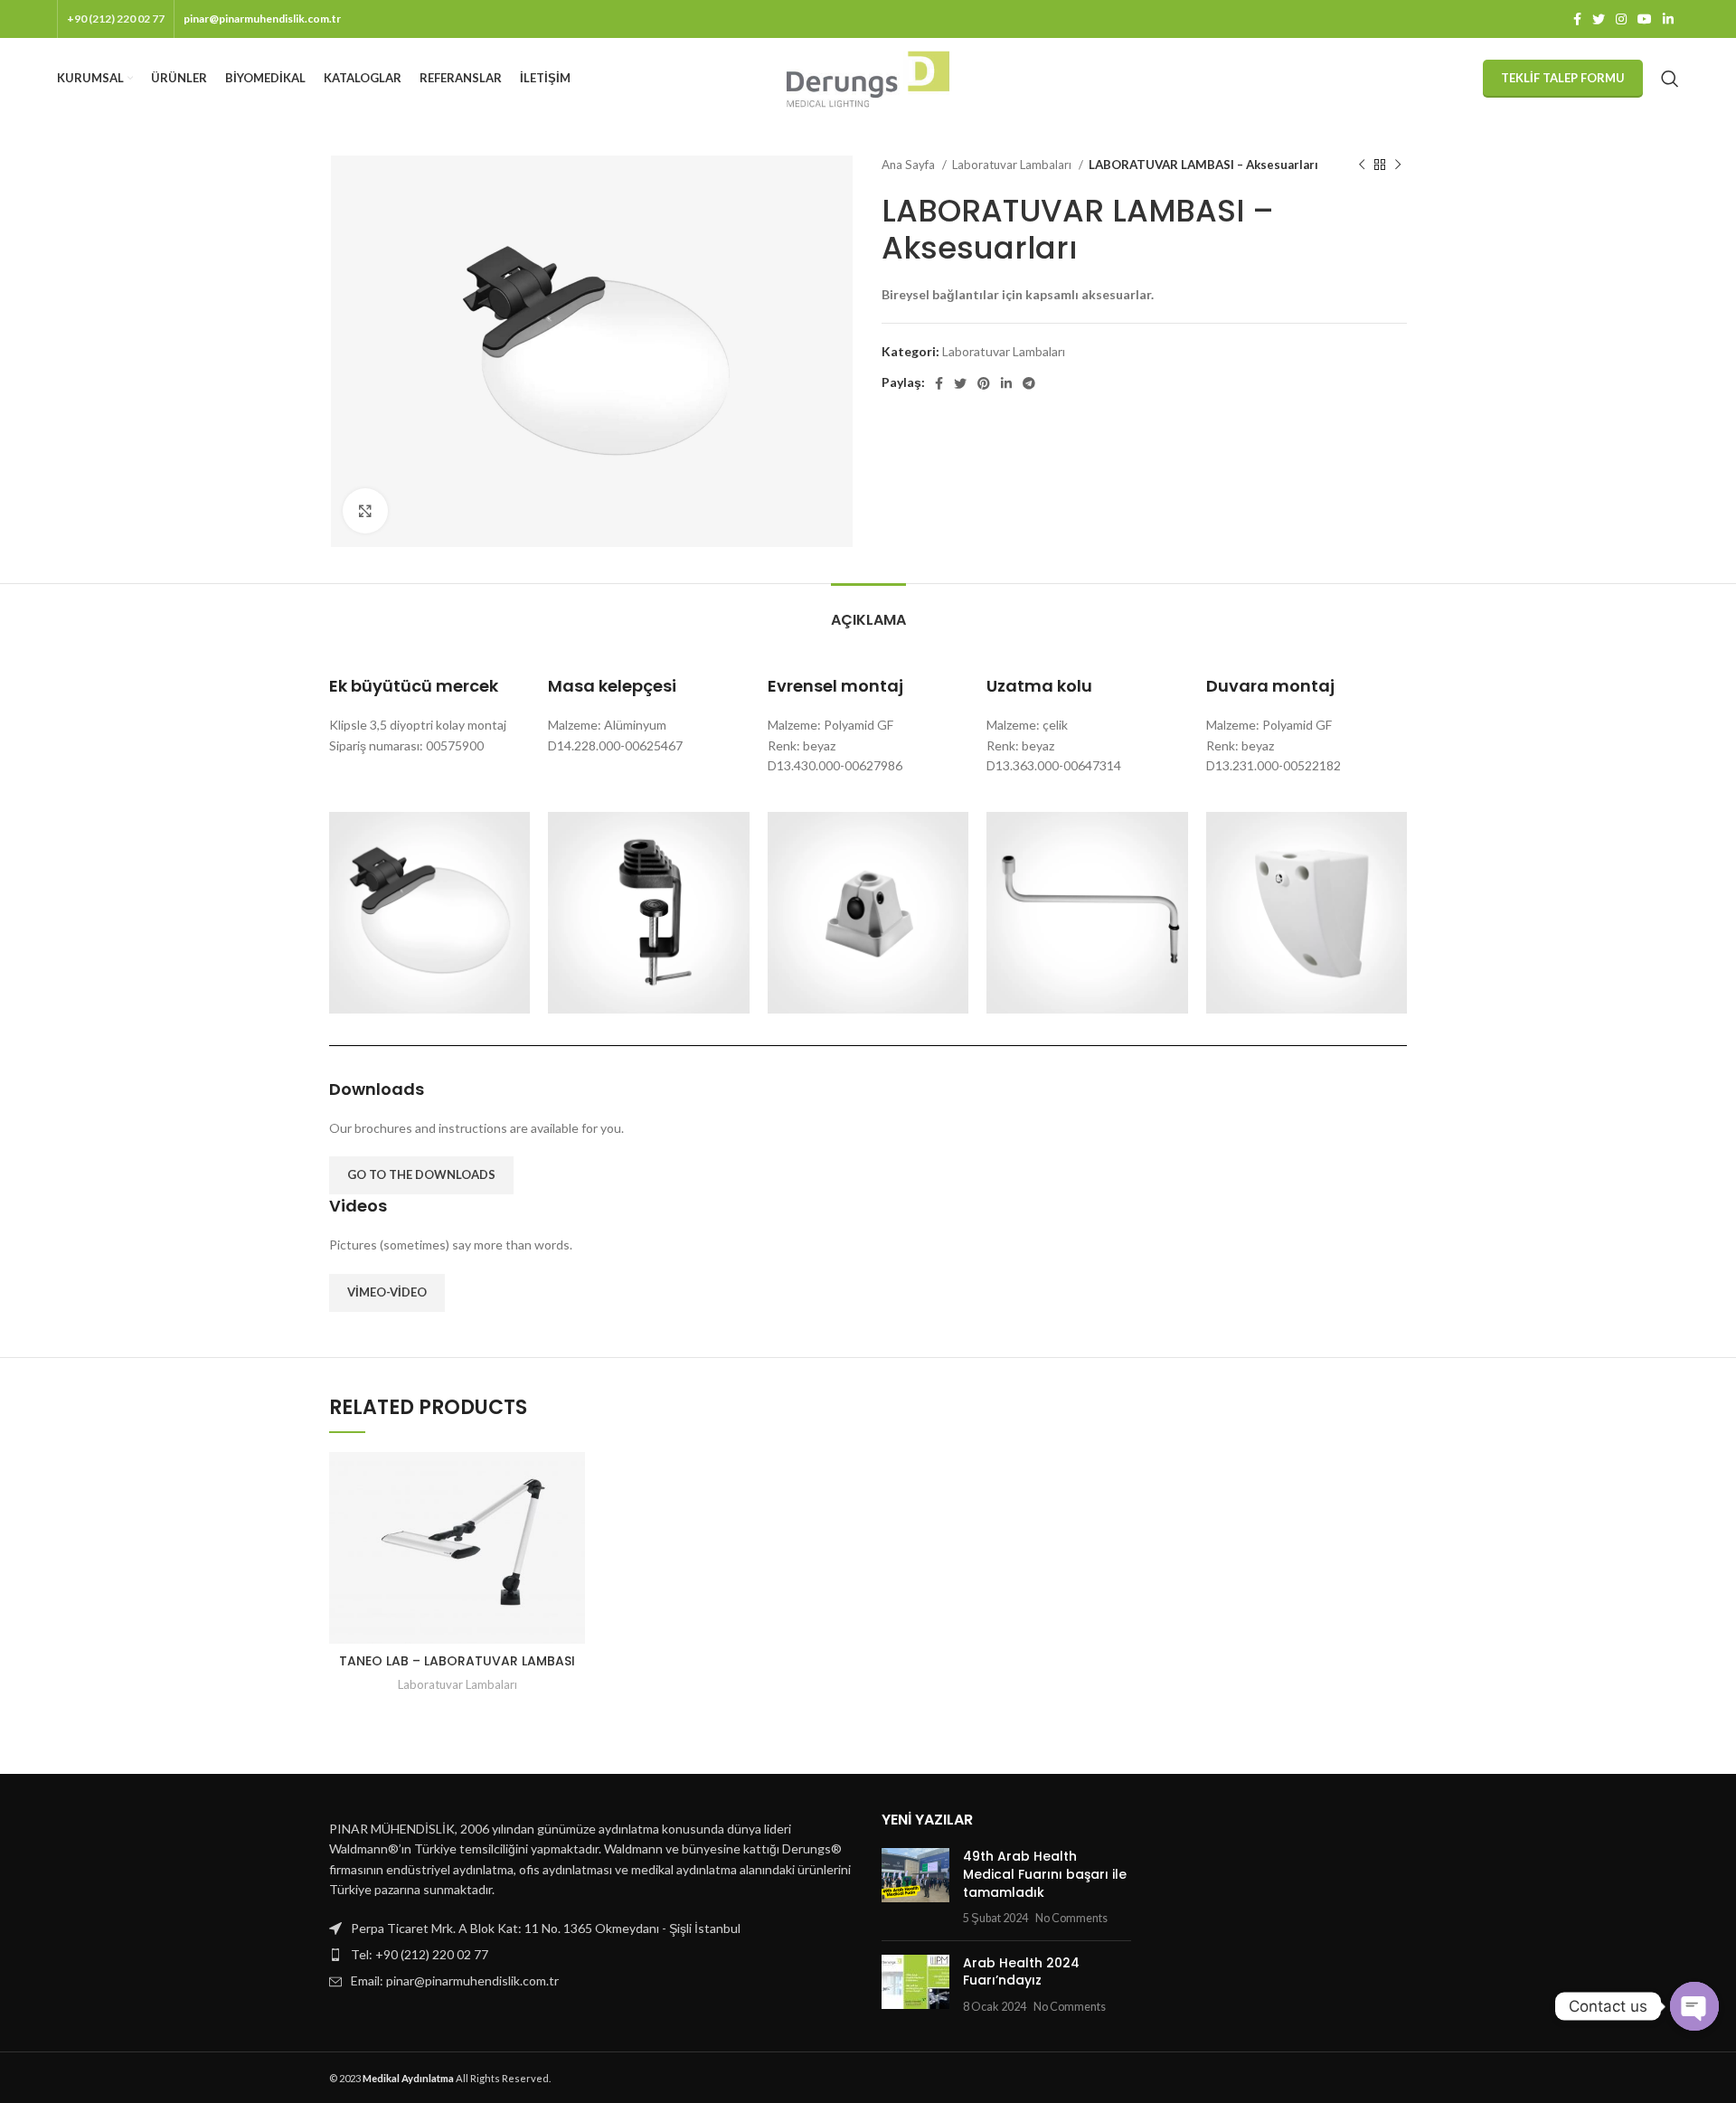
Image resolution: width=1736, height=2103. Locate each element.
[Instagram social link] (1621, 19)
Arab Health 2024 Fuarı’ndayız (1021, 1972)
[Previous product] (1362, 165)
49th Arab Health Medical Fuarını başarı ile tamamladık (1045, 1874)
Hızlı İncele (571, 1481)
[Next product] (1398, 165)
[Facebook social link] (1577, 19)
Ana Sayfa (910, 165)
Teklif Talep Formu (1563, 78)
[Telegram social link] (1029, 383)
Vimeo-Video (387, 1292)
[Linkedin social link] (1668, 19)
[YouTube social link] (1645, 19)
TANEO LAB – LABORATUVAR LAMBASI (457, 1661)
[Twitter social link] (1599, 19)
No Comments (1071, 1918)
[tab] (868, 611)
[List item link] (592, 1955)
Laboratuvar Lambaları (1013, 165)
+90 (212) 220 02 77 (116, 19)
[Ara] (1670, 79)
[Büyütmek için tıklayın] (365, 511)
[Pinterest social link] (984, 383)
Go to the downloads (421, 1174)
